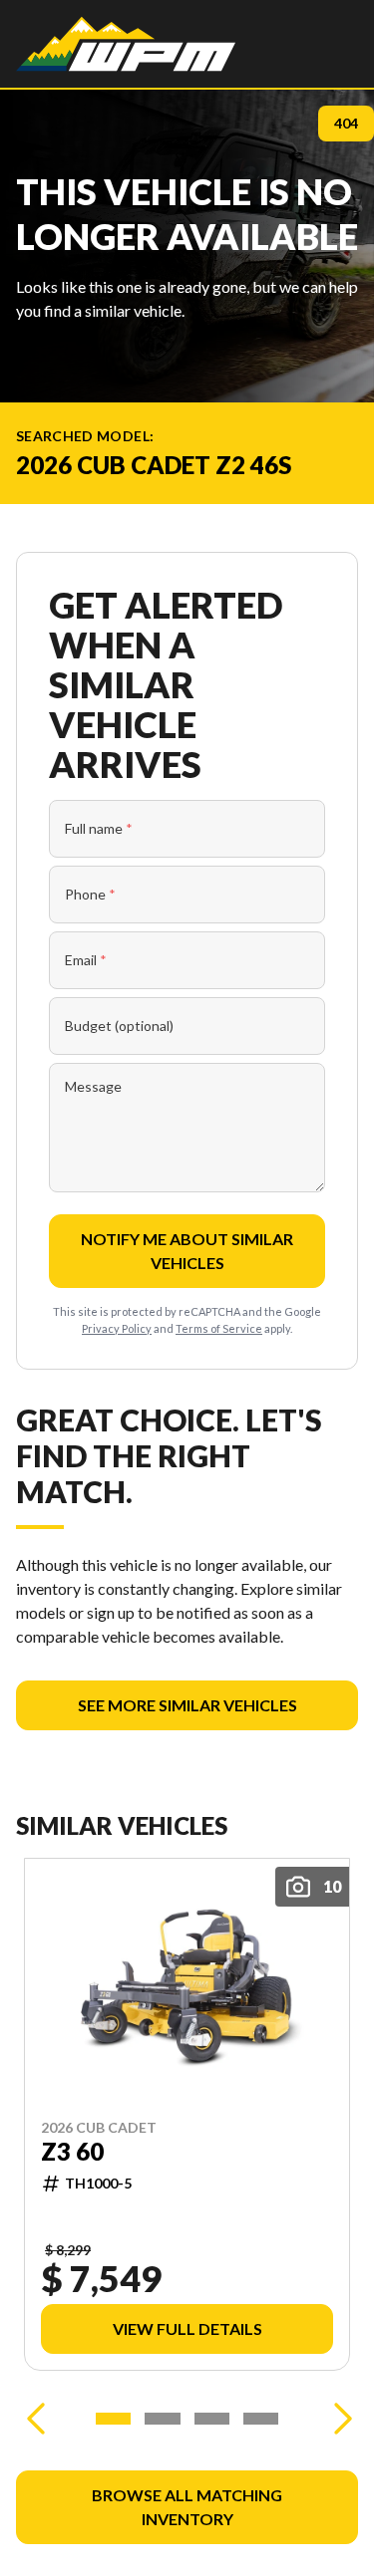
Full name (99, 828)
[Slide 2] (162, 2419)
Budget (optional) (119, 1026)
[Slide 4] (261, 2419)
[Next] (338, 2419)
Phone (90, 894)
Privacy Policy (117, 1328)
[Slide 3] (212, 2419)
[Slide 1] (113, 2419)
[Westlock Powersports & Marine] (126, 44)
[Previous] (36, 2419)
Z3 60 (72, 2152)
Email (86, 960)
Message (93, 1086)
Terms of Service (219, 1328)
